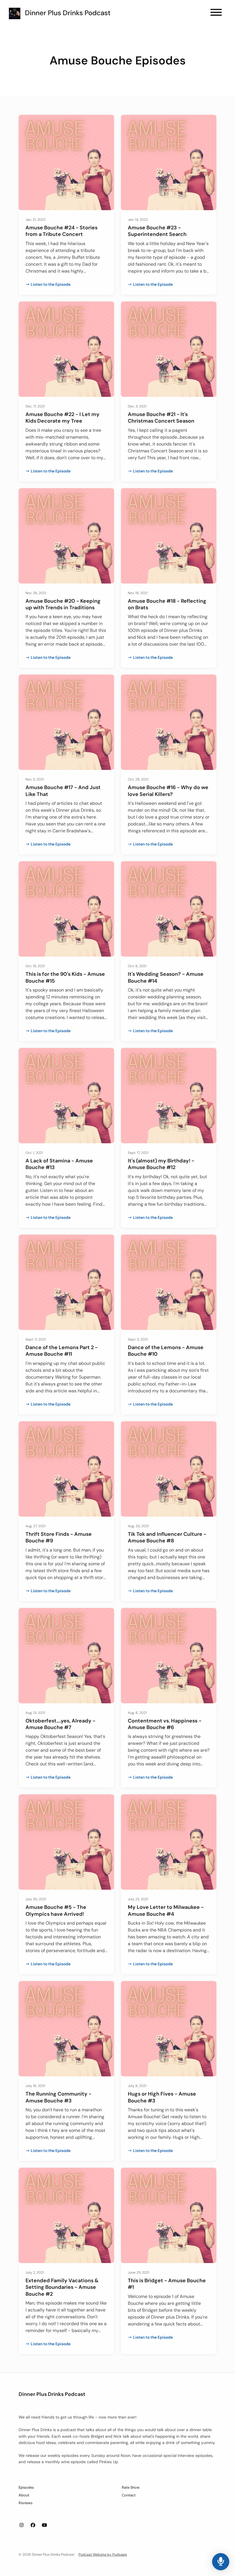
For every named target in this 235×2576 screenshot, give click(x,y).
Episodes (26, 2487)
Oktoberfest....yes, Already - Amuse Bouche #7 (60, 1724)
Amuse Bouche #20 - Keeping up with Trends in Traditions (63, 604)
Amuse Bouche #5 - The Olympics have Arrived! (56, 1910)
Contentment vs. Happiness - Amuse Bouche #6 (165, 1724)
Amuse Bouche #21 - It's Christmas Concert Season (161, 418)
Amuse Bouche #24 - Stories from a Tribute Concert (61, 231)
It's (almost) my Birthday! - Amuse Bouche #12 (161, 1164)
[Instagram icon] (21, 2525)
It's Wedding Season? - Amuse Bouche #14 (166, 977)
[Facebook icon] (33, 2525)
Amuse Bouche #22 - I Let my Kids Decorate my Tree (62, 418)
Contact (129, 2495)
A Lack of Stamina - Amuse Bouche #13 (59, 1164)
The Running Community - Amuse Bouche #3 (58, 2097)
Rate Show (131, 2487)
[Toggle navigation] (216, 13)
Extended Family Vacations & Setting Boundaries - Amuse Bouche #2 (62, 2287)
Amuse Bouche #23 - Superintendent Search (157, 231)
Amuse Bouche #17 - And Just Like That (63, 791)
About (24, 2495)
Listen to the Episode (51, 284)
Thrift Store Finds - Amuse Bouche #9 (59, 1537)
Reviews (26, 2503)
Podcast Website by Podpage (103, 2555)
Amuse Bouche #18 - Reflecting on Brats (167, 604)
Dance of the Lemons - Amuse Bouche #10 (166, 1351)
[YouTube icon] (44, 2525)
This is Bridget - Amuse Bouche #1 (167, 2284)
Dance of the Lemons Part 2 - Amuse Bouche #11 (62, 1351)
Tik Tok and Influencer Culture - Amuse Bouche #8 (167, 1537)
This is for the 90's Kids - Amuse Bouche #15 (65, 977)
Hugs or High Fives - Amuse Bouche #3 (162, 2097)
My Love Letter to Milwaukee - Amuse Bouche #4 (166, 1910)
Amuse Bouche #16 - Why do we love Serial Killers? (168, 791)
